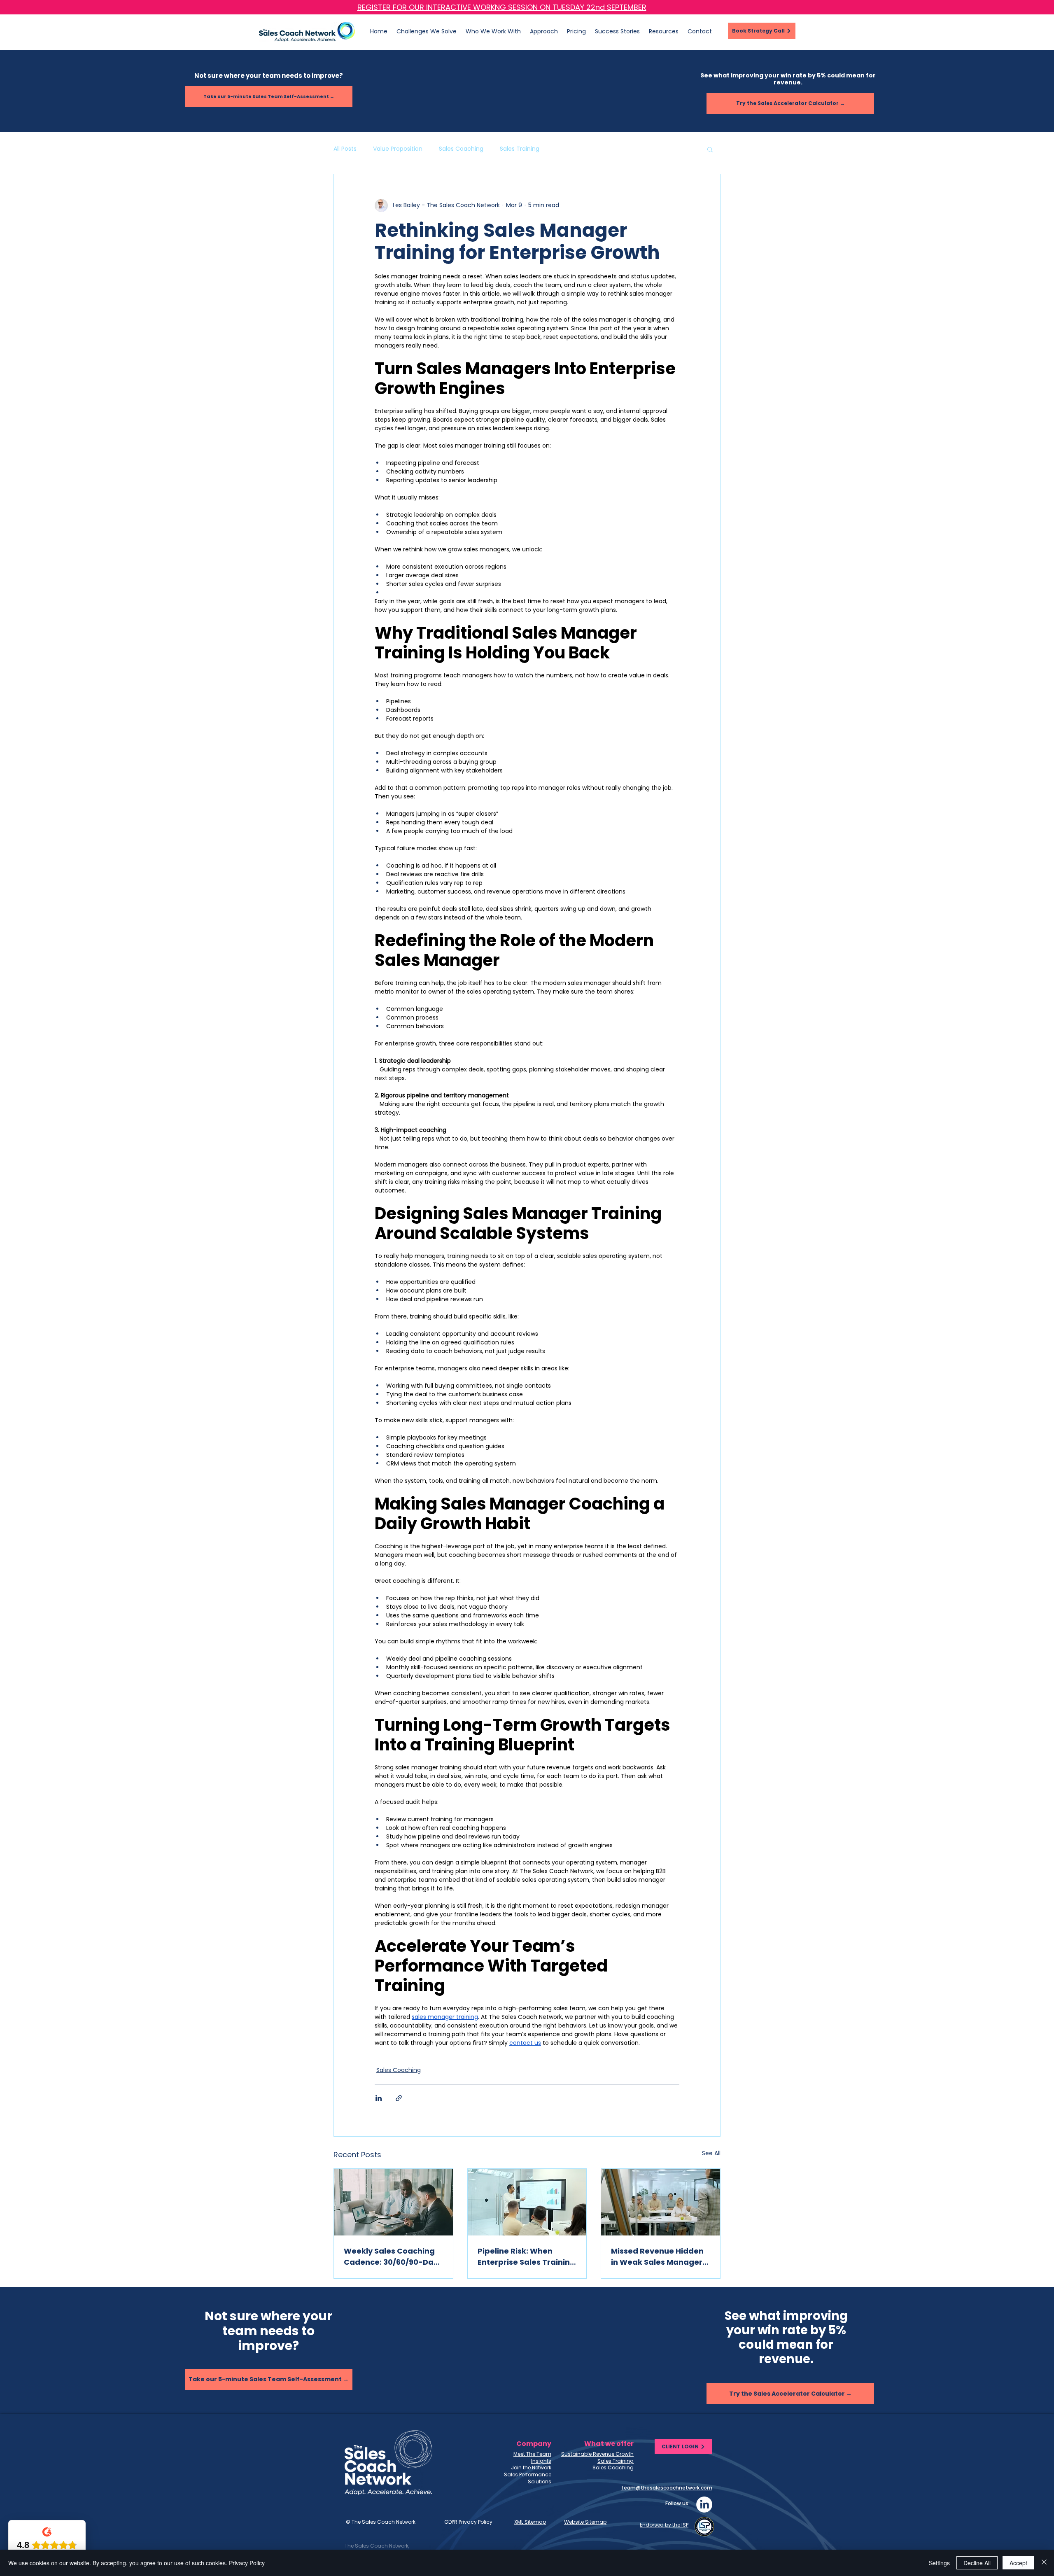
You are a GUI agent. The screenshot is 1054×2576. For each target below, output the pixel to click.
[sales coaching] (393, 2202)
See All (711, 2153)
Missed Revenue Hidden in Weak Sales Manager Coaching (657, 2257)
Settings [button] (939, 2563)
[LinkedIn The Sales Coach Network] (704, 2505)
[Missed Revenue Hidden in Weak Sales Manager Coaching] (661, 2202)
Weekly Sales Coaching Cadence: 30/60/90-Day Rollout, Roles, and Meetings (391, 2257)
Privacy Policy (247, 2563)
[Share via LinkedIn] (379, 2098)
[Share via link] (399, 2098)
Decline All (977, 2563)
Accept (1018, 2563)
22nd (597, 7)
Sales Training (520, 149)
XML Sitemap (530, 2522)
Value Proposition (398, 149)
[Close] (1044, 2563)
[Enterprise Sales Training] (527, 2202)
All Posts (345, 149)
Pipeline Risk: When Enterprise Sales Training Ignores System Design (526, 2257)
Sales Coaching (461, 149)
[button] (664, 31)
